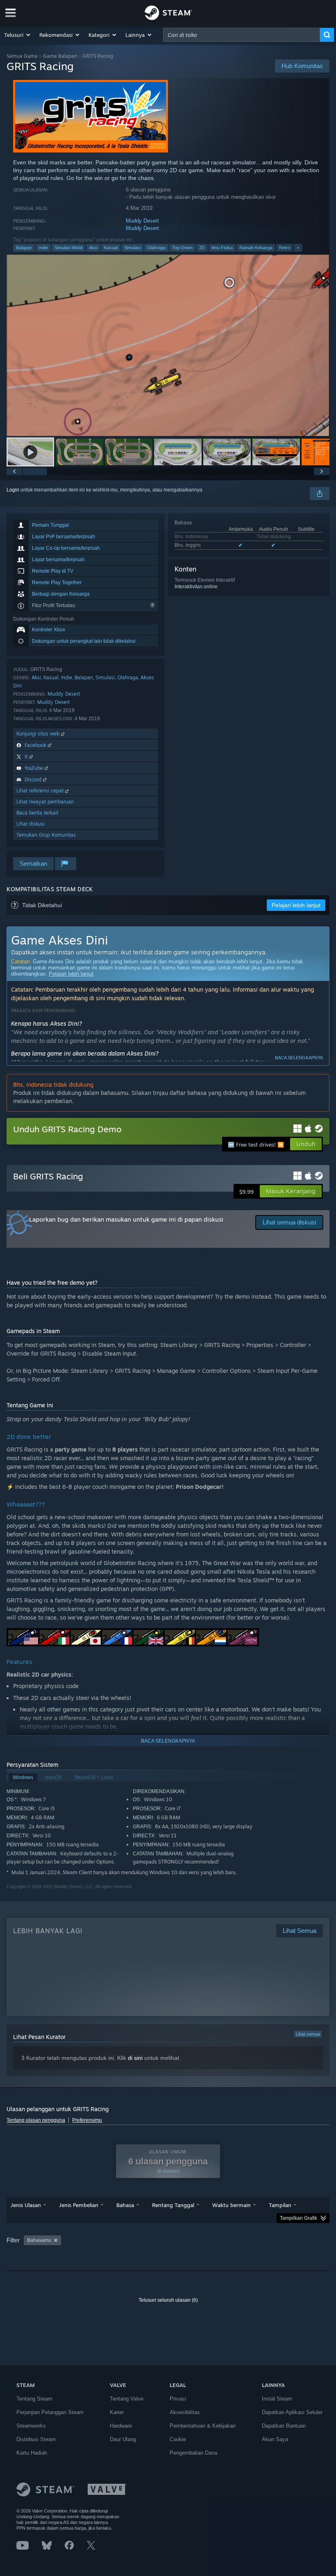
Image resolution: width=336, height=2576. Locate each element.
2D (202, 248)
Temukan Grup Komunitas (46, 835)
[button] (18, 35)
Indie (43, 248)
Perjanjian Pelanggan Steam (50, 2412)
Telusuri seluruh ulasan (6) (168, 2300)
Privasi (178, 2399)
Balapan (24, 248)
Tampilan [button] (280, 2205)
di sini (135, 2058)
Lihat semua (308, 2034)
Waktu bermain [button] (232, 2205)
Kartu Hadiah (32, 2453)
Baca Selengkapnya (299, 1058)
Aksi (93, 248)
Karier (117, 2412)
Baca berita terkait (37, 813)
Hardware (121, 2426)
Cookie (178, 2439)
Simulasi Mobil (68, 248)
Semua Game (22, 56)
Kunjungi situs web (39, 734)
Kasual (111, 248)
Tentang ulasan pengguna (36, 2120)
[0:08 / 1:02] (168, 345)
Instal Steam (277, 2399)
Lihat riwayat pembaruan (45, 802)
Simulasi (132, 248)
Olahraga (156, 248)
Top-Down (182, 248)
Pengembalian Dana (193, 2453)
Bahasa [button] (125, 2205)
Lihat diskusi (31, 824)
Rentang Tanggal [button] (173, 2205)
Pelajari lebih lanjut (71, 974)
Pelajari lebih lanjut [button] (296, 905)
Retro (285, 248)
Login (13, 490)
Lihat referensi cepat (41, 791)
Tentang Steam (34, 2399)
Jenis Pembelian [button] (79, 2205)
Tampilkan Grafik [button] (299, 2218)
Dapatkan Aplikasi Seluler (292, 2412)
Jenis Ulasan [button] (26, 2205)
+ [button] (298, 248)
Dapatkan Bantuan (284, 2426)
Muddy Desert (142, 221)
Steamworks (31, 2426)
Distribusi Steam (36, 2439)
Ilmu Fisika (222, 248)
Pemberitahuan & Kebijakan (203, 2426)
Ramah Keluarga (256, 248)
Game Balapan (60, 56)
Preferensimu (87, 2120)
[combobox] (242, 35)
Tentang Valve (127, 2399)
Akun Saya (275, 2439)
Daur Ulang (123, 2439)
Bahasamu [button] (39, 2240)
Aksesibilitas (185, 2412)
